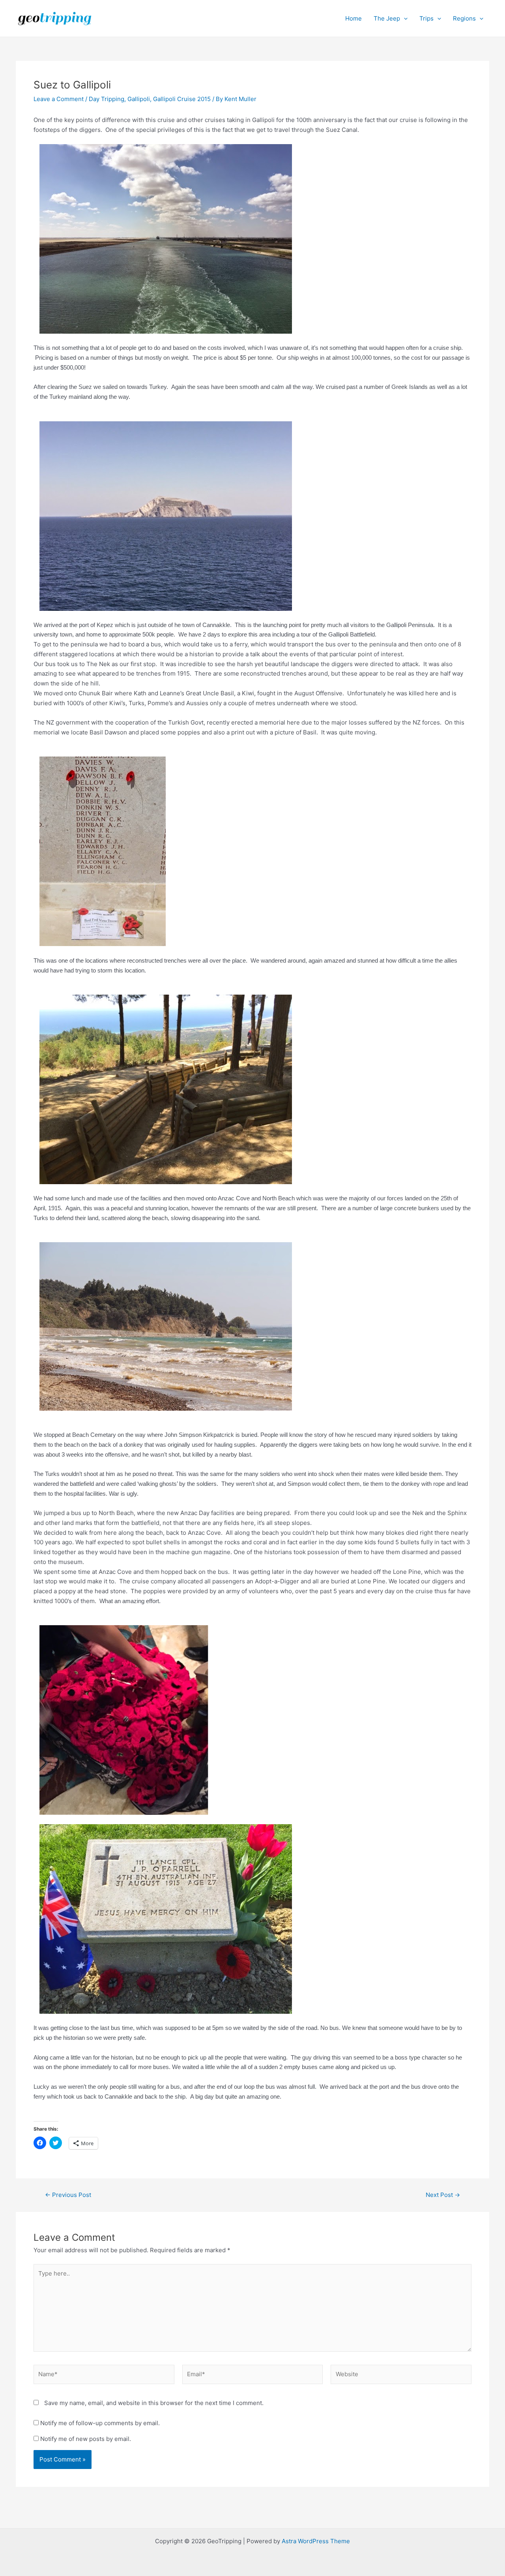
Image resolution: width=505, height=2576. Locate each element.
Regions (464, 18)
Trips (426, 18)
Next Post (443, 2195)
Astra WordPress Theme (316, 2541)
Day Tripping (107, 99)
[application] (404, 19)
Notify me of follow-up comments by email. (100, 2423)
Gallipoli (139, 99)
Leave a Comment (59, 99)
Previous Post (68, 2195)
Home (353, 18)
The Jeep (387, 18)
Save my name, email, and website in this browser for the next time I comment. (154, 2403)
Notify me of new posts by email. (86, 2439)
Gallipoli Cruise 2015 (182, 99)
